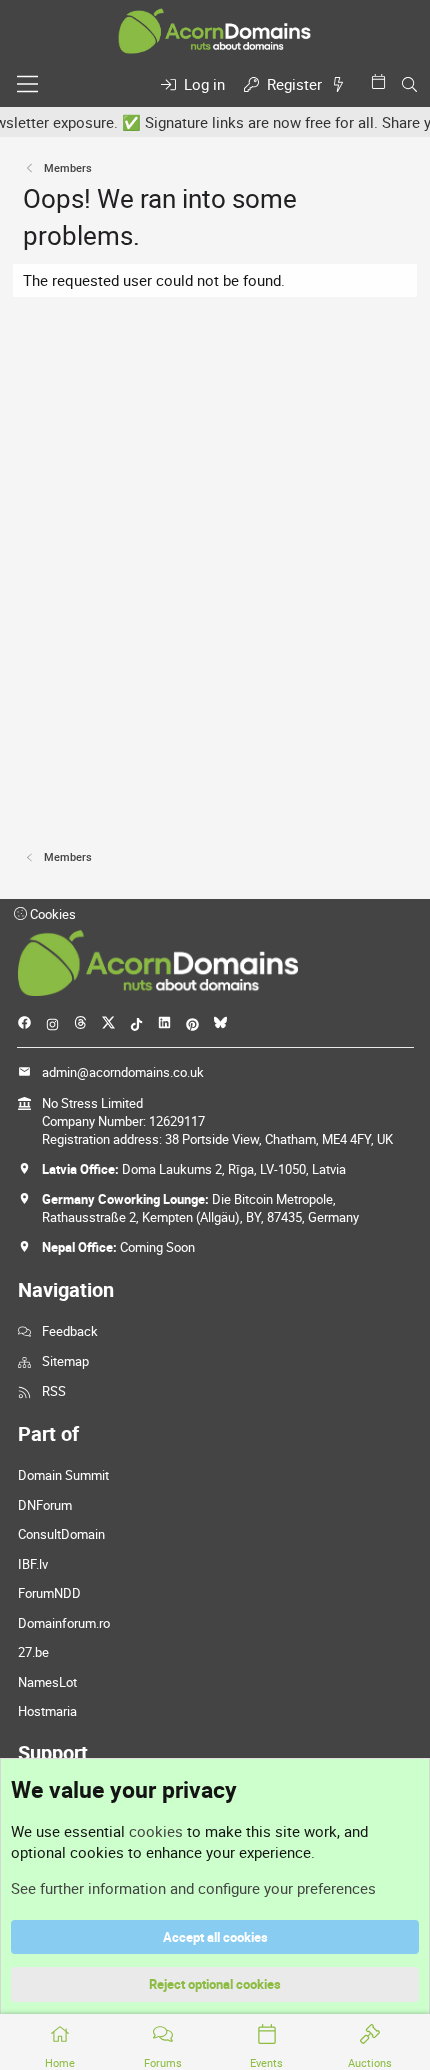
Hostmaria (47, 1711)
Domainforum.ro (64, 1623)
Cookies (51, 914)
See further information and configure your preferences (193, 1888)
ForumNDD (49, 1593)
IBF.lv (33, 1564)
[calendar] (382, 81)
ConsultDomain (61, 1534)
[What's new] (342, 84)
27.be (33, 1652)
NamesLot (47, 1682)
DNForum (45, 1505)
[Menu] (27, 84)
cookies (156, 1831)
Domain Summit (63, 1475)
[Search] (409, 84)
